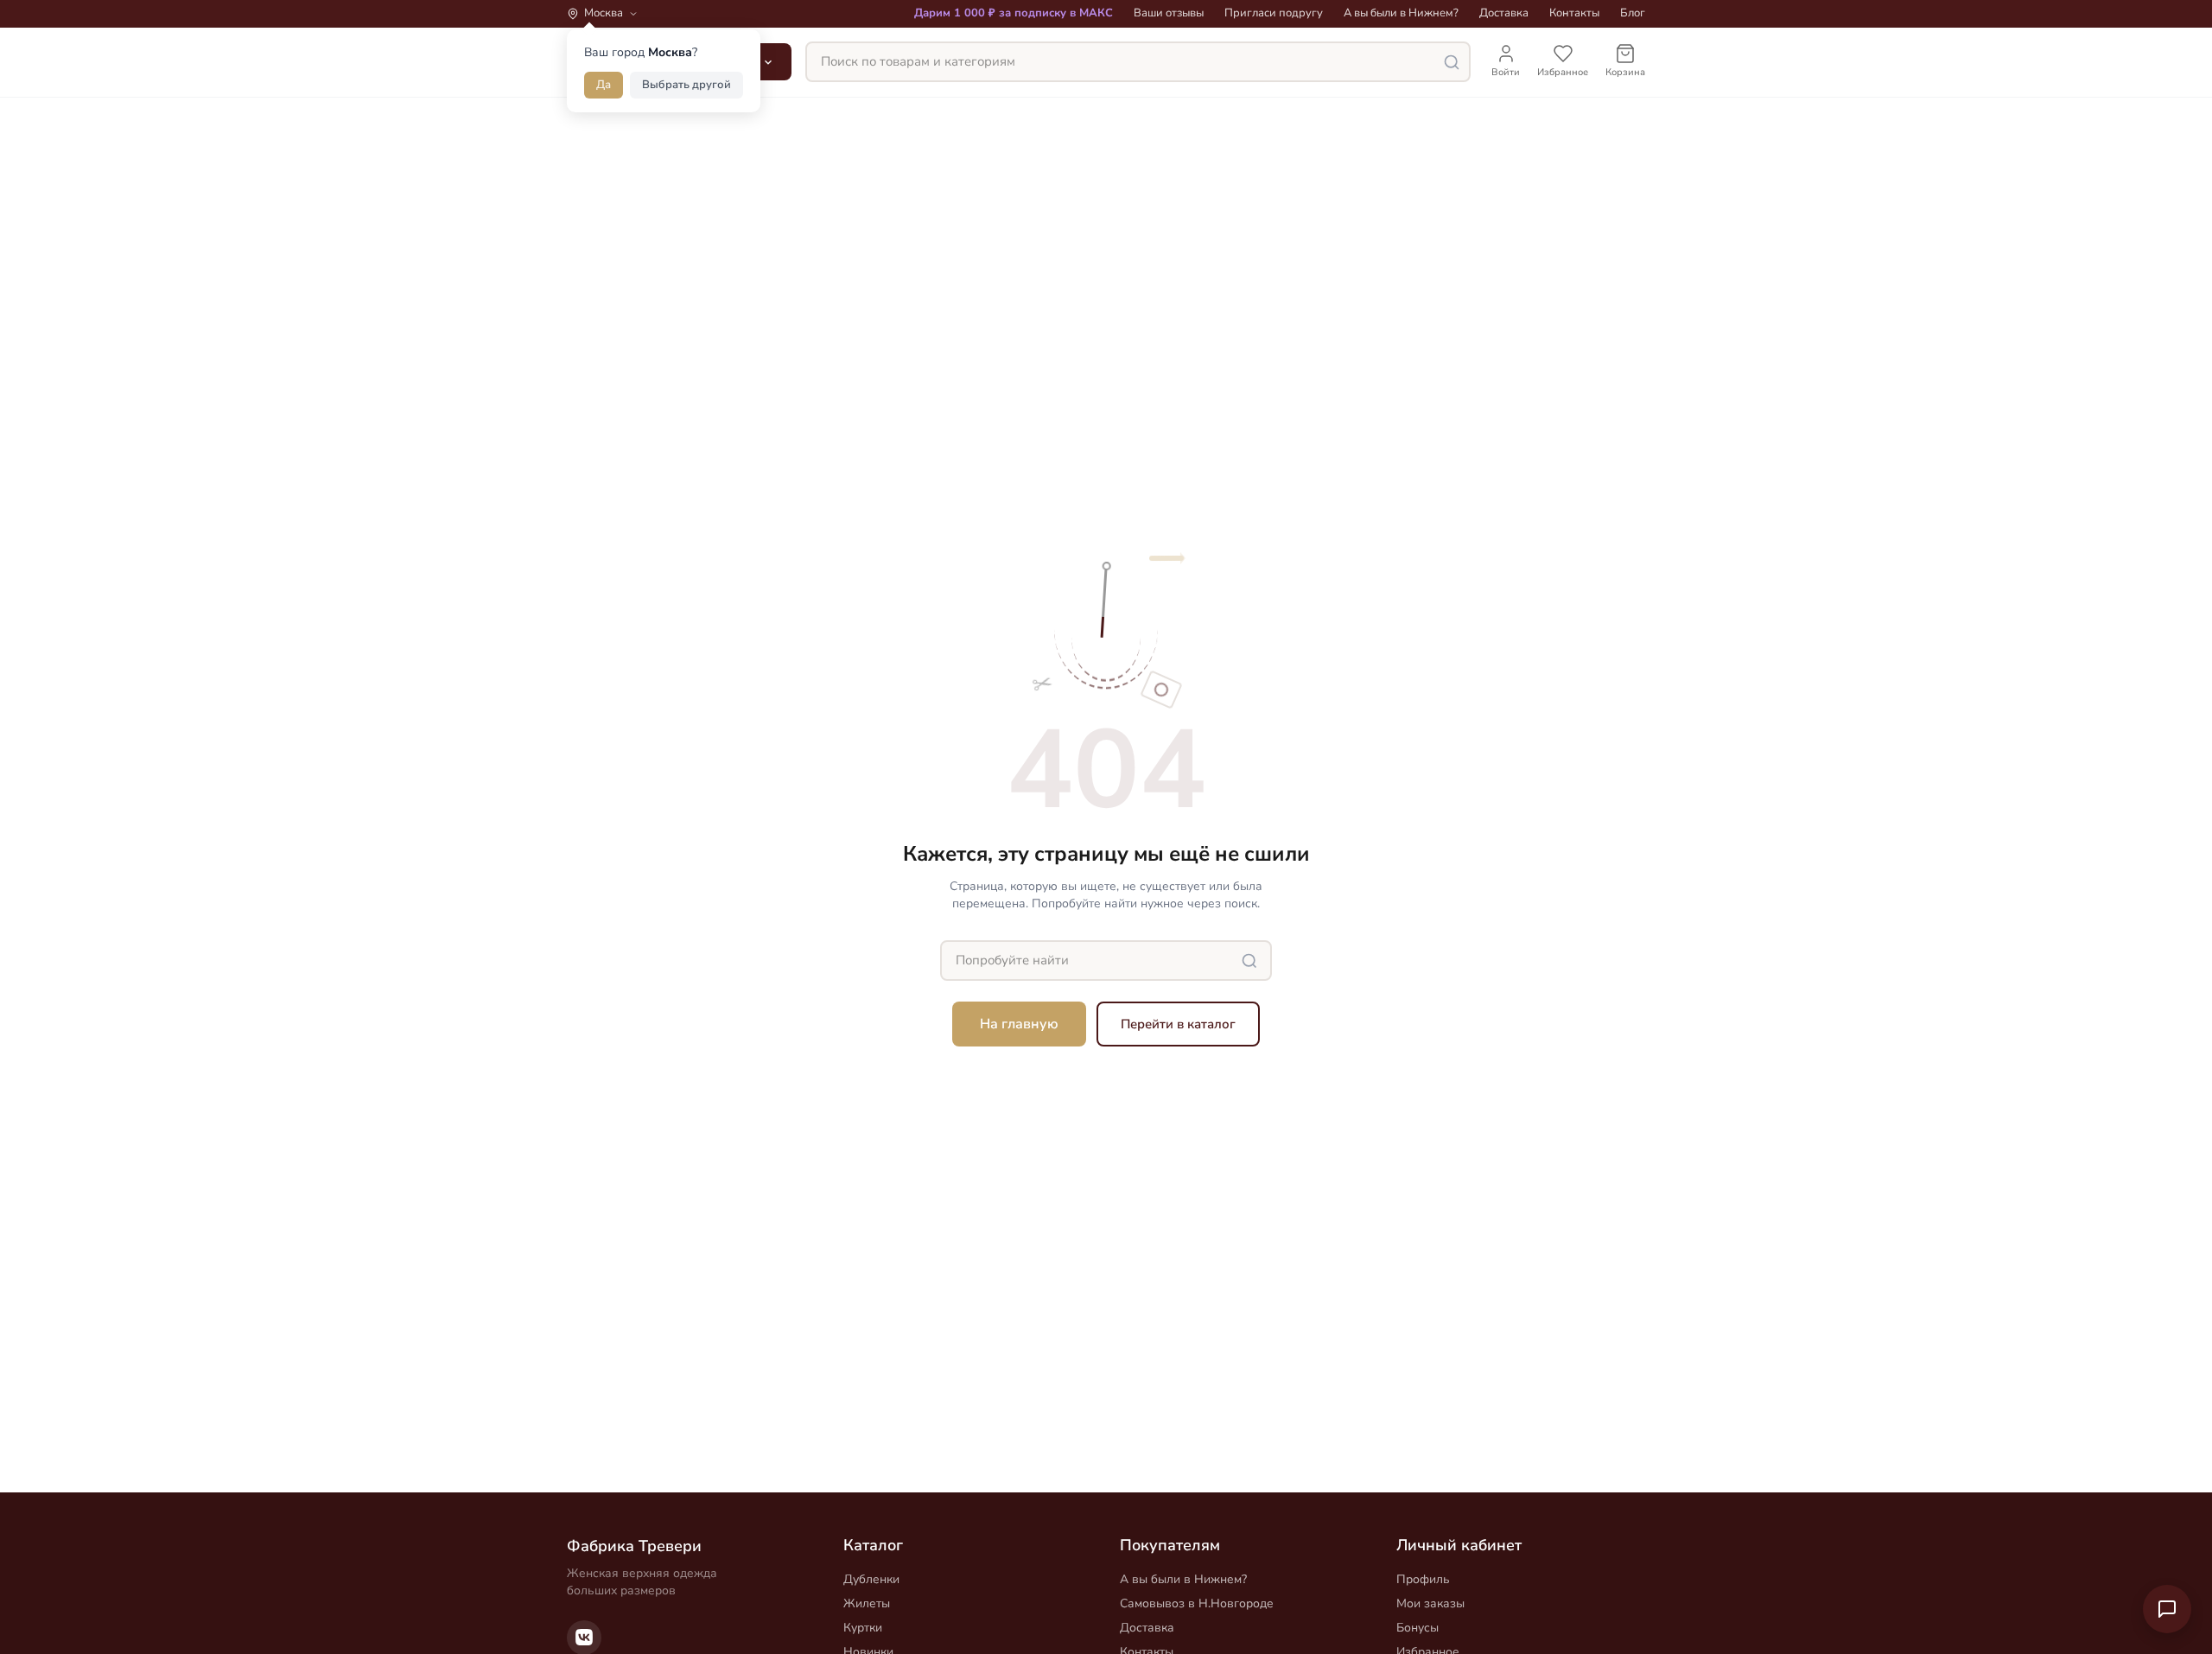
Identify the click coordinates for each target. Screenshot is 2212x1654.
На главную (1019, 1024)
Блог (1633, 13)
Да (604, 85)
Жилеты (867, 1603)
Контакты (1574, 13)
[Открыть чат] (2167, 1609)
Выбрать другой (686, 85)
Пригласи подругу (1274, 13)
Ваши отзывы (1169, 13)
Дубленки (871, 1579)
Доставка (1504, 13)
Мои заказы (1430, 1603)
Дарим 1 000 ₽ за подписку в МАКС (1014, 13)
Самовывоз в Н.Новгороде (1197, 1603)
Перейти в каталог (1178, 1024)
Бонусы (1417, 1628)
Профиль (1423, 1579)
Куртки (863, 1628)
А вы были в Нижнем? (1401, 13)
